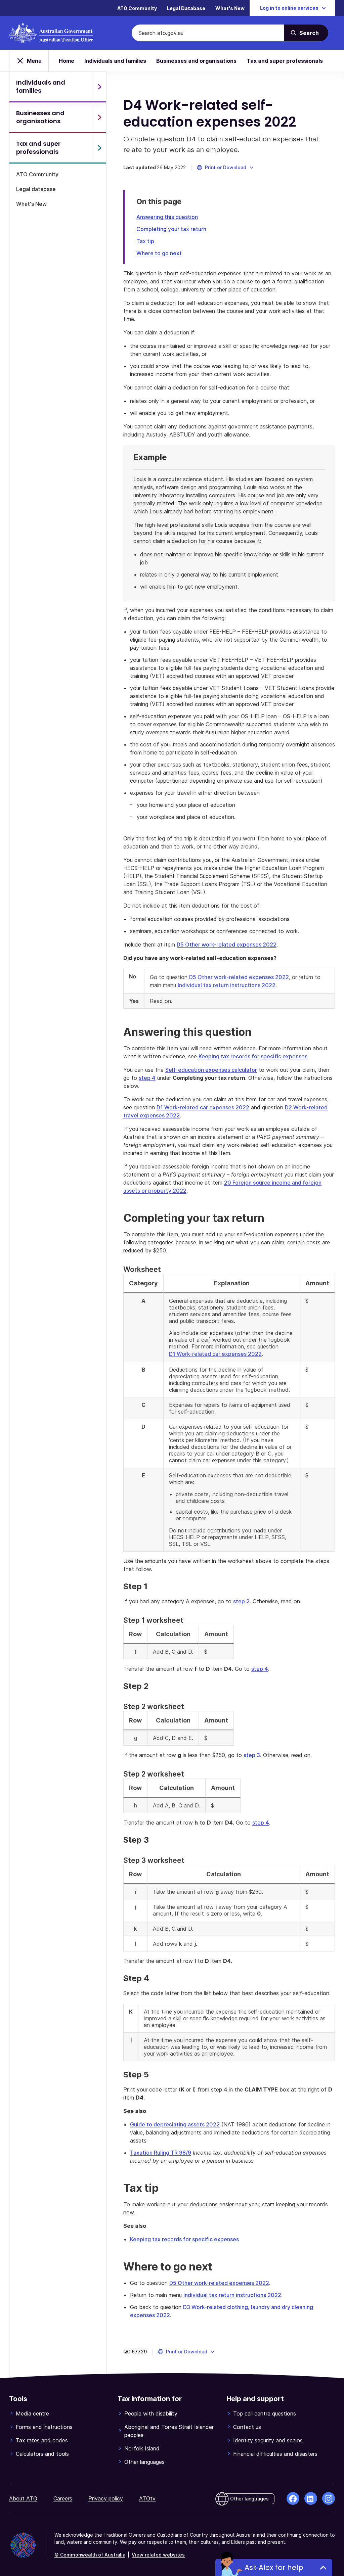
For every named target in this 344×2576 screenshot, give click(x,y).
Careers (63, 2498)
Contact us (247, 2427)
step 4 (147, 1078)
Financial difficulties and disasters (275, 2454)
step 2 (241, 1601)
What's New (230, 8)
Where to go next (159, 253)
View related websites (158, 2555)
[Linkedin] (311, 2498)
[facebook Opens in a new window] (293, 2498)
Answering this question (167, 217)
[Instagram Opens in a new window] (329, 2498)
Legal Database (186, 8)
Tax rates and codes (42, 2440)
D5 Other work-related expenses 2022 (227, 945)
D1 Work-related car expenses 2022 (203, 1107)
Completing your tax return (171, 229)
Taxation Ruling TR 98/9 (161, 2153)
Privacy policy (106, 2498)
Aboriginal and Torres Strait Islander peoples (169, 2431)
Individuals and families (115, 61)
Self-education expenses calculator (211, 1070)
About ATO (23, 2498)
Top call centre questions (265, 2413)
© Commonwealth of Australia (90, 2555)
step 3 (252, 1755)
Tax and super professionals (285, 61)
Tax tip (145, 241)
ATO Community (137, 8)
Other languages (144, 2462)
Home (67, 61)
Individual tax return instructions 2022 (227, 985)
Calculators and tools (42, 2454)
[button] (226, 168)
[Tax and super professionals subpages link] (99, 148)
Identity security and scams (268, 2440)
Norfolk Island (142, 2448)
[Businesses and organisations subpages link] (99, 117)
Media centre (32, 2413)
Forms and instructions (44, 2427)
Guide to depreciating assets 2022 (175, 2124)
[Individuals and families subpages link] (99, 87)
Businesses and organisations (196, 61)
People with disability (151, 2413)
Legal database (36, 189)
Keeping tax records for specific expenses (253, 1056)
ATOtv (147, 2498)
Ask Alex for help (274, 2567)
